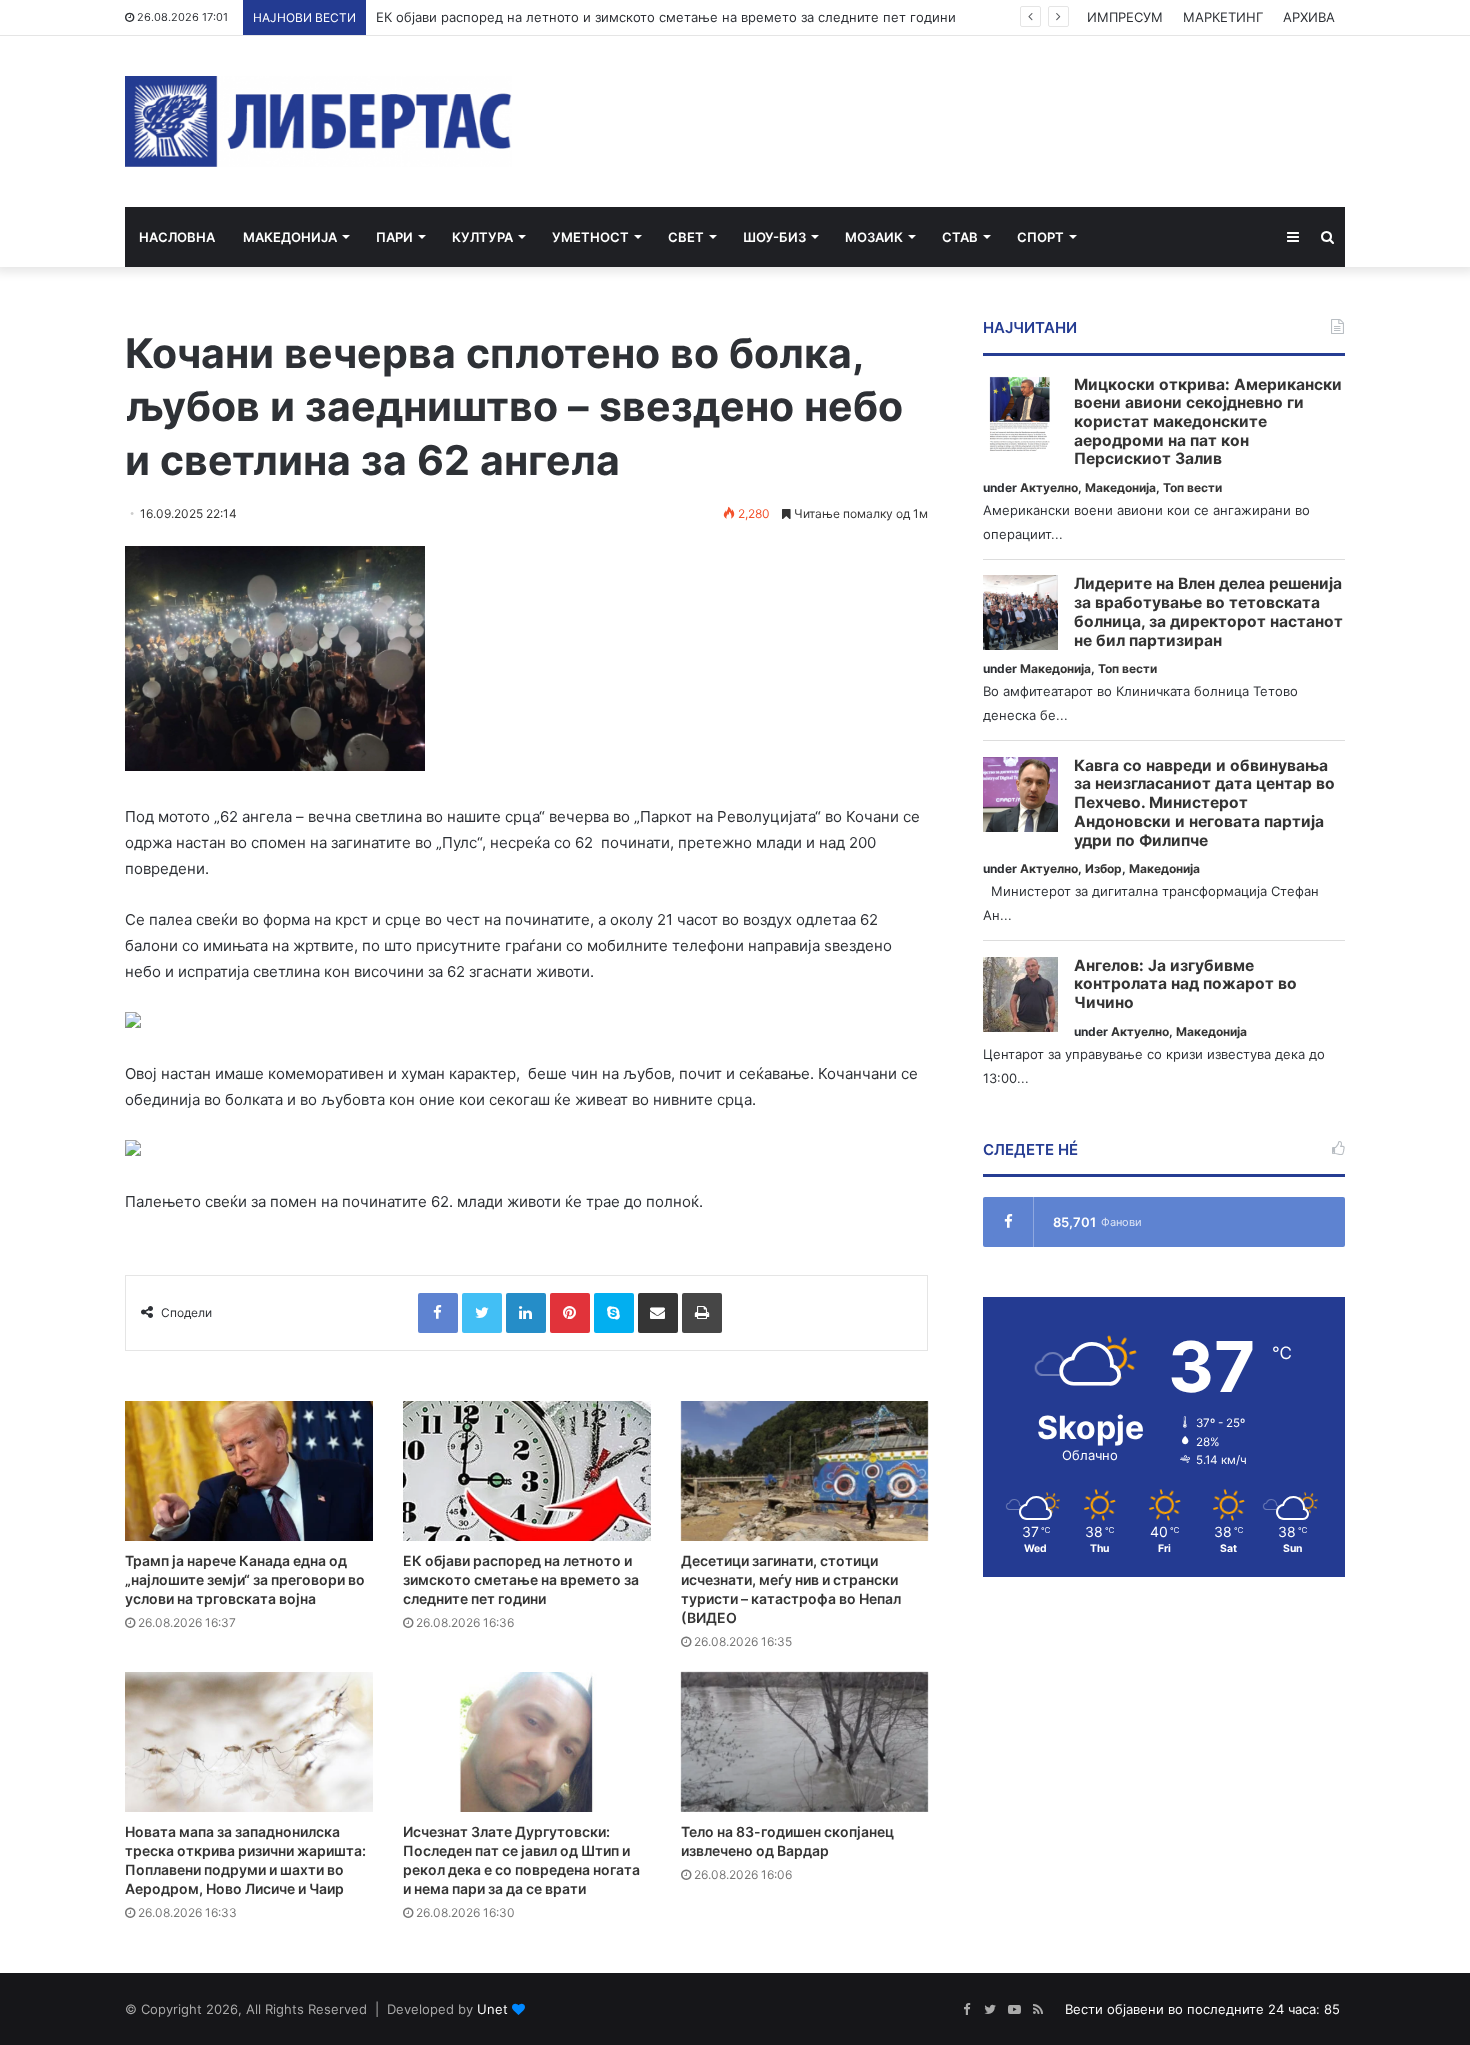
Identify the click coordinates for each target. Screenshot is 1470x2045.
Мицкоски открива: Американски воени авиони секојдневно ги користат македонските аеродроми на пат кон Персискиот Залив (1208, 422)
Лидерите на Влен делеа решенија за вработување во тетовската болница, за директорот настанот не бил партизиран (1208, 612)
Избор (1103, 868)
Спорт (1040, 237)
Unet (492, 2009)
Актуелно (1049, 487)
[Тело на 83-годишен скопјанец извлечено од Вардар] (805, 1742)
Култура (482, 237)
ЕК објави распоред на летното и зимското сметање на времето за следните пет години (666, 17)
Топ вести (1192, 487)
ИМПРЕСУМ (1125, 17)
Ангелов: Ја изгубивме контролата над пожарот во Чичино (1185, 984)
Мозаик (874, 237)
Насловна (177, 237)
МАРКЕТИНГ (1223, 17)
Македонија (290, 237)
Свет (686, 237)
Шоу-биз (774, 237)
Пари (394, 237)
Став (960, 237)
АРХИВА (1309, 17)
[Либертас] (318, 121)
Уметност (590, 237)
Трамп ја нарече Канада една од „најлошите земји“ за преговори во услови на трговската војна (245, 1579)
